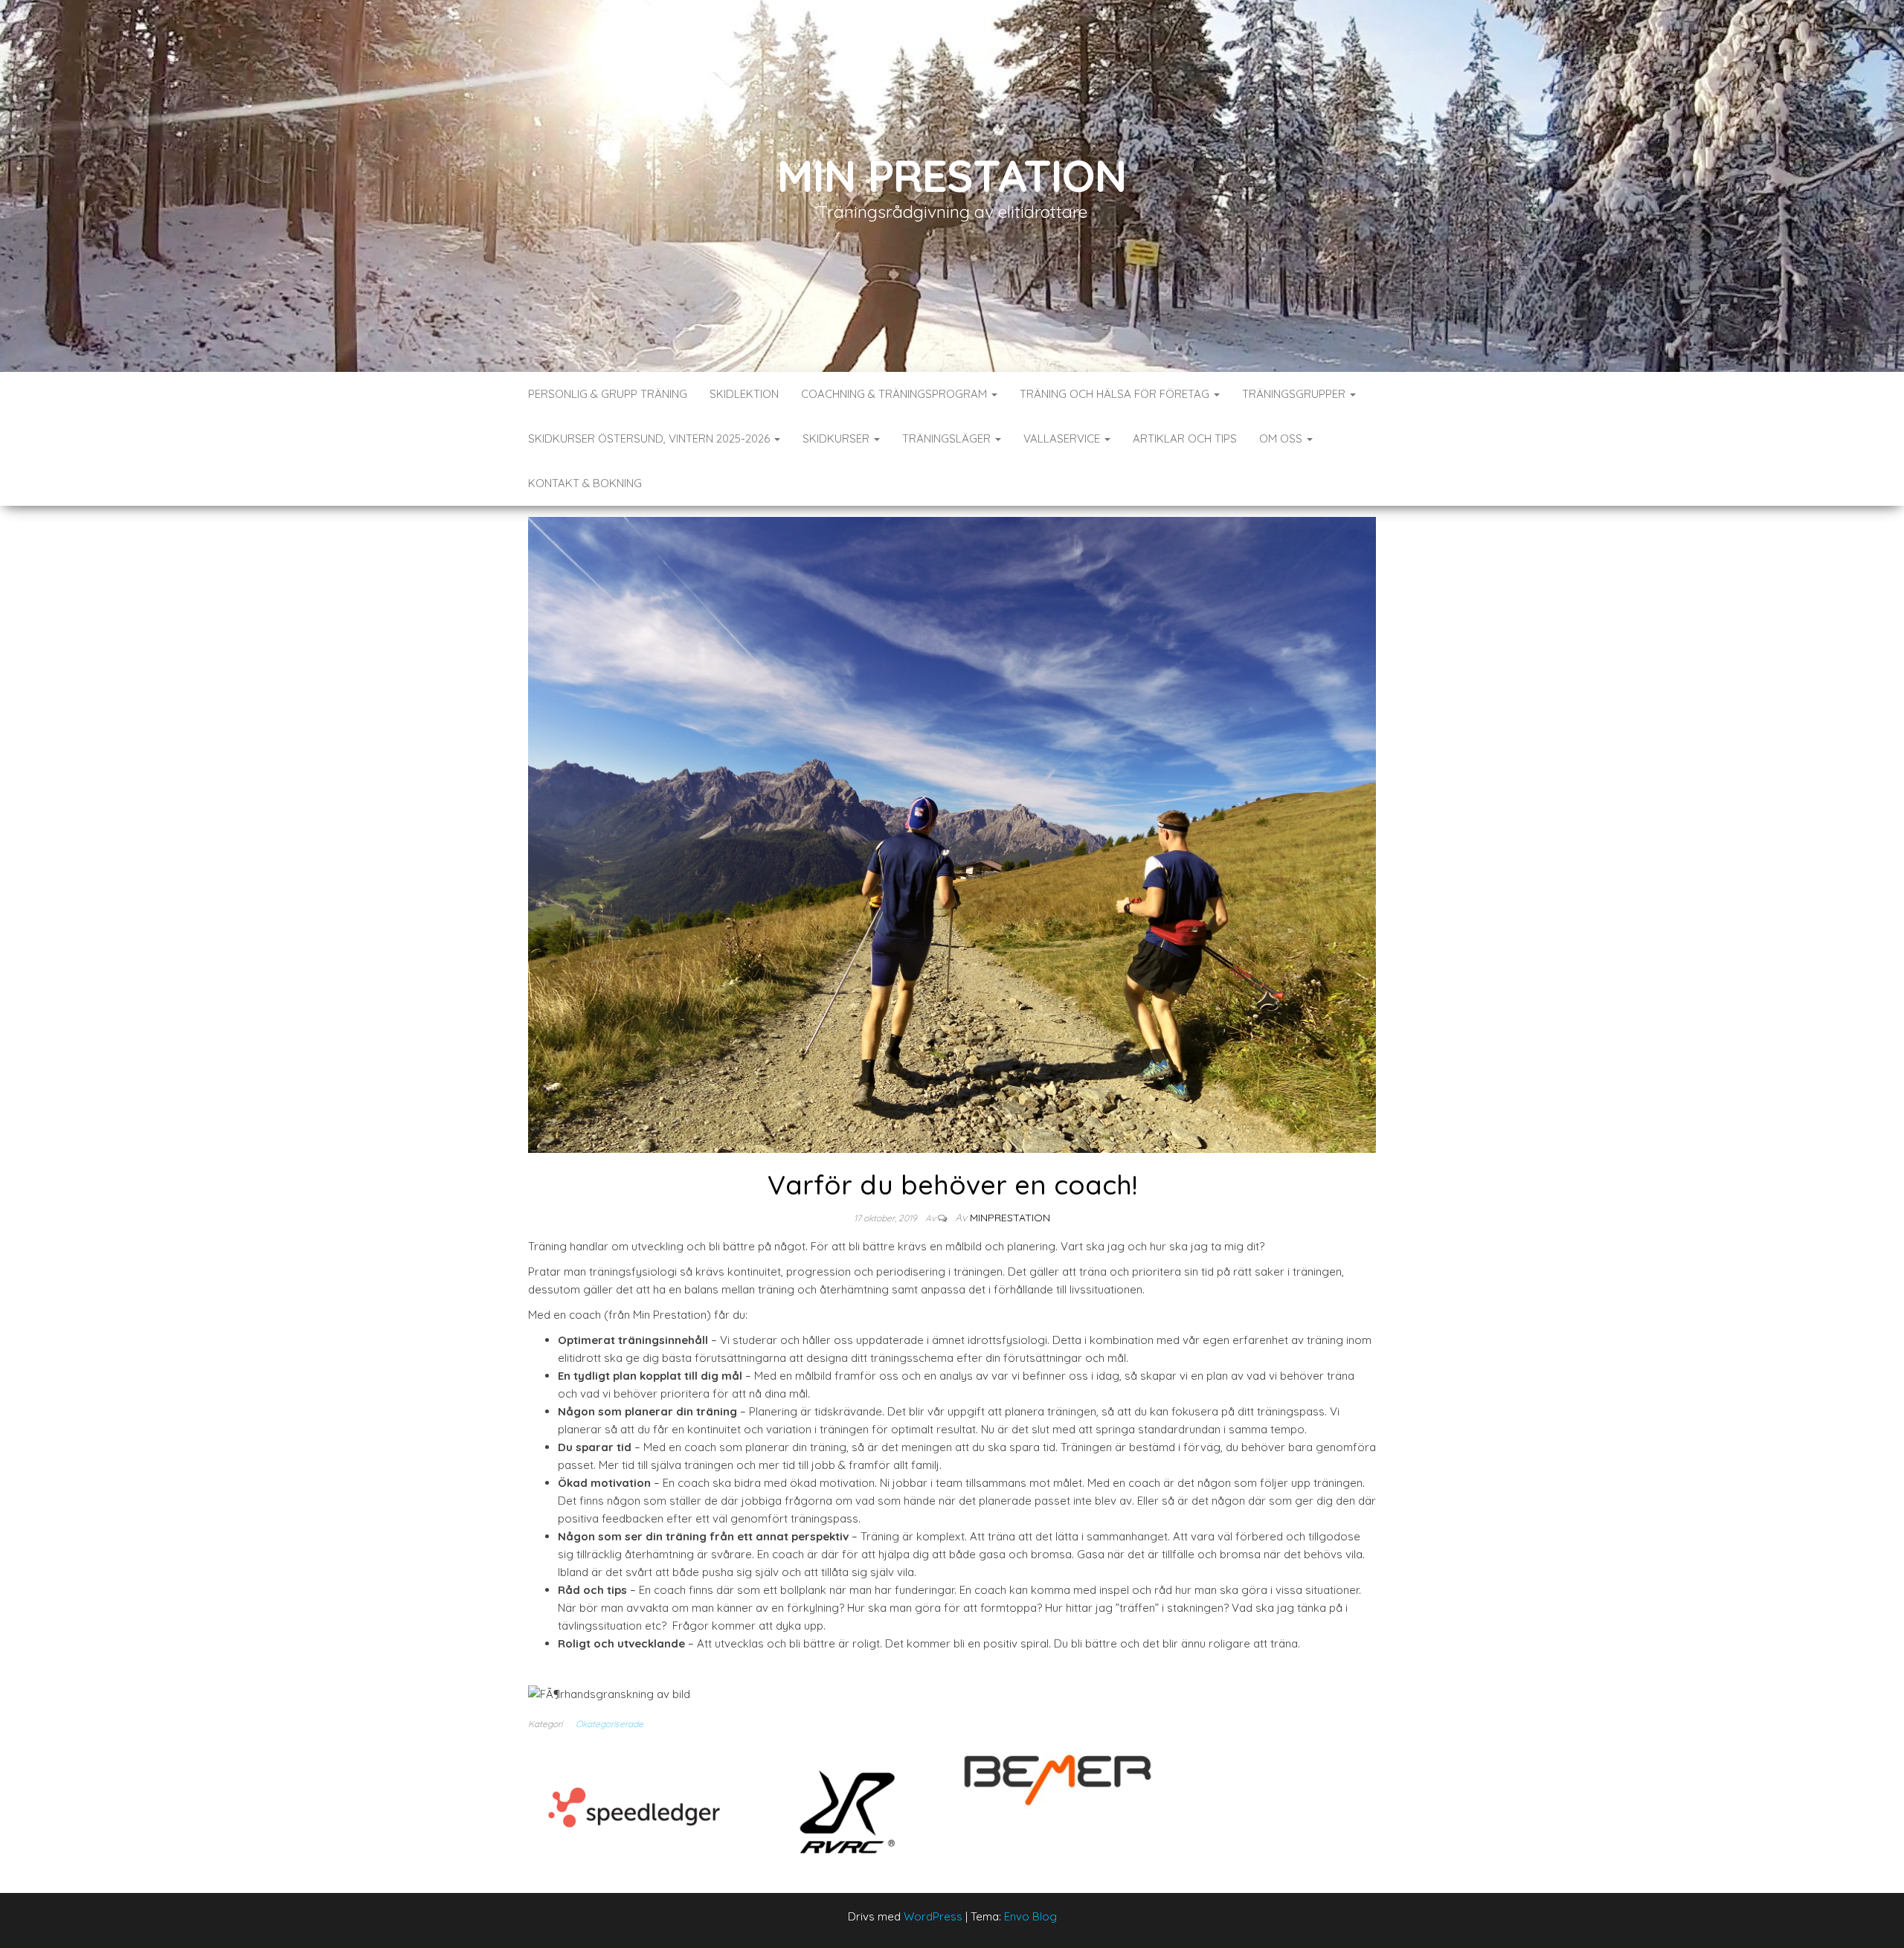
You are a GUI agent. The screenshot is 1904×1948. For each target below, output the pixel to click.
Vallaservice (1063, 438)
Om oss (1282, 438)
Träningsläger (948, 438)
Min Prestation (952, 175)
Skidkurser (837, 438)
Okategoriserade (610, 1724)
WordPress (933, 1916)
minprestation (1010, 1218)
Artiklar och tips (1185, 438)
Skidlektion (744, 394)
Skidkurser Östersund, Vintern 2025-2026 (650, 438)
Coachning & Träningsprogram (895, 394)
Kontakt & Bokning (585, 483)
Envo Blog (1030, 1916)
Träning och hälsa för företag (1116, 394)
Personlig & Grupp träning (608, 394)
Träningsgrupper (1295, 394)
